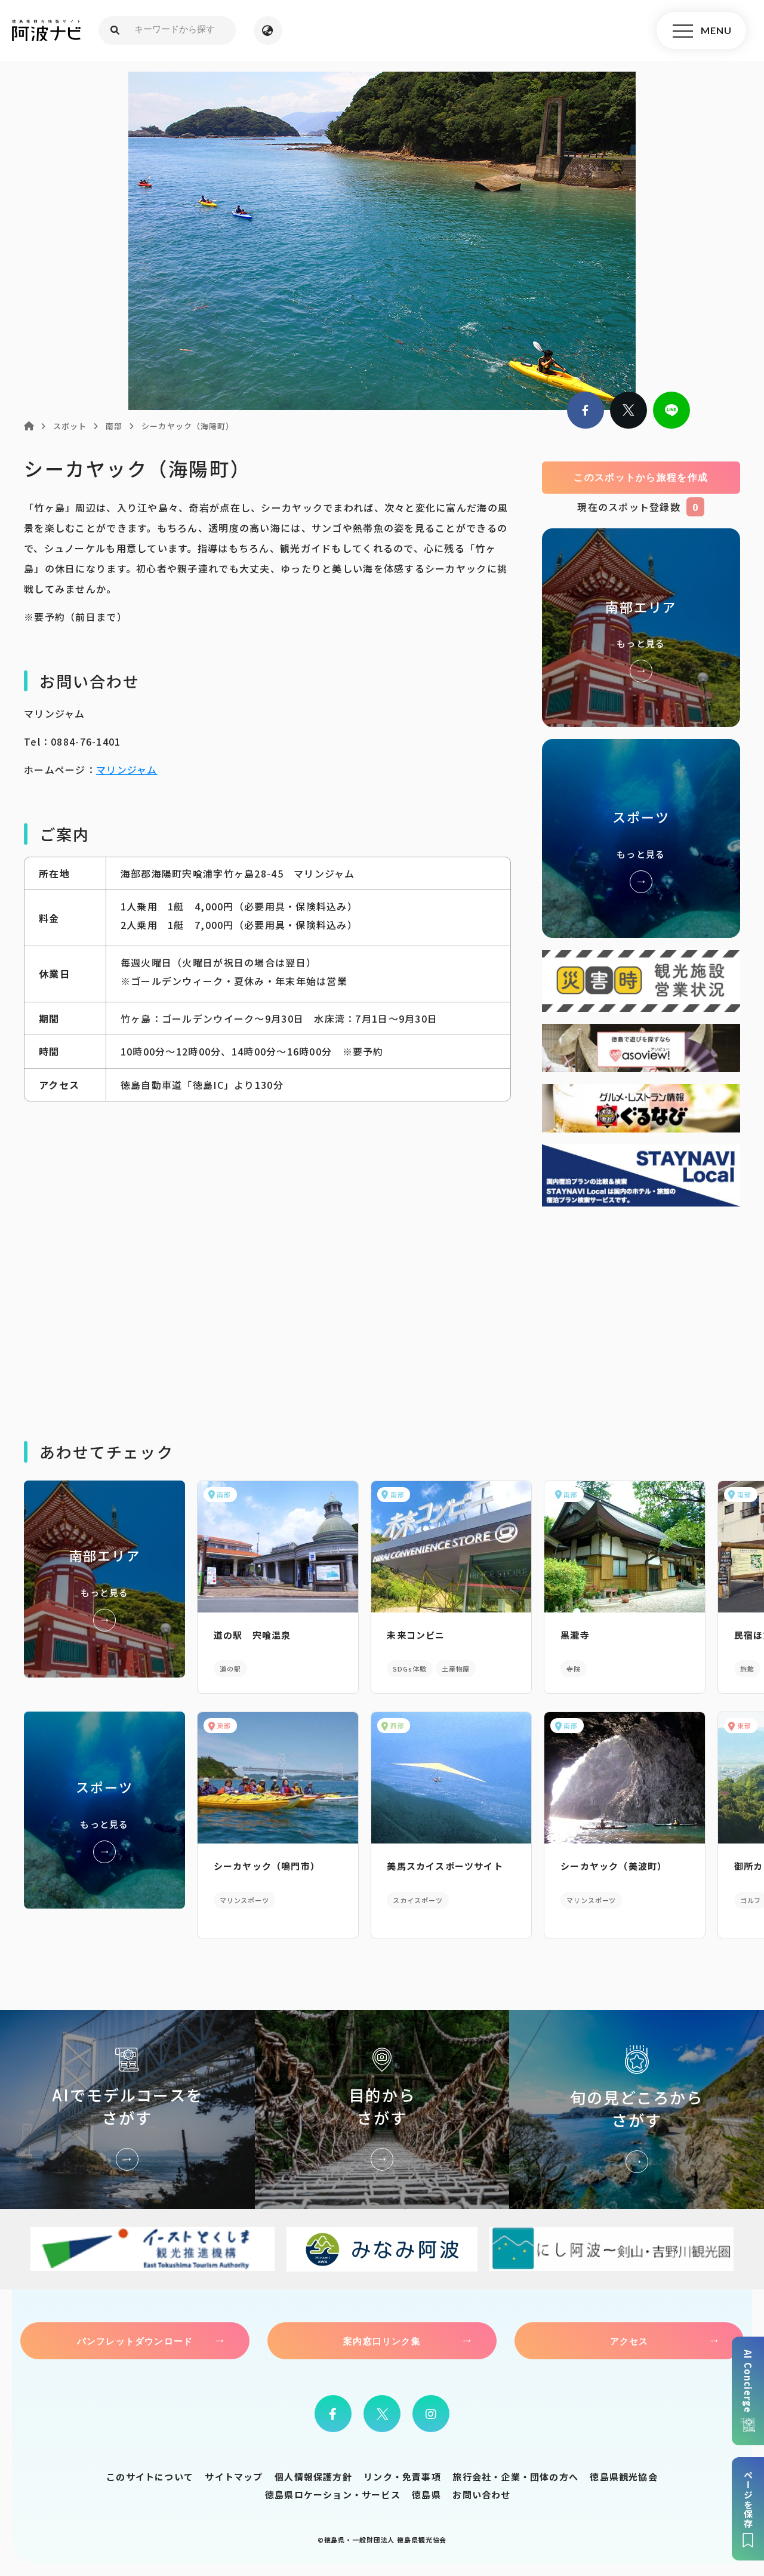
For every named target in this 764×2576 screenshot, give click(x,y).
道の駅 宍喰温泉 (252, 1635)
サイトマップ (234, 2477)
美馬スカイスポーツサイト (445, 1866)
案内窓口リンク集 (382, 2341)
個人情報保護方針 (313, 2477)
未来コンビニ (416, 1635)
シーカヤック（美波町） (614, 1866)
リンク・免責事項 (402, 2477)
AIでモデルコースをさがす (127, 2109)
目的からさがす (382, 2109)
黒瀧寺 (575, 1635)
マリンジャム (127, 770)
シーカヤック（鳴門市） (267, 1866)
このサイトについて (150, 2477)
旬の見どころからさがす (637, 2109)
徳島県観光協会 (623, 2477)
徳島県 (426, 2495)
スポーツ (641, 838)
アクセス (629, 2341)
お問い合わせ (481, 2495)
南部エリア (641, 628)
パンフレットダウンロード (135, 2341)
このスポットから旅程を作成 (641, 477)
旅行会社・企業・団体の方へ (515, 2477)
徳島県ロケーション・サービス (333, 2495)
